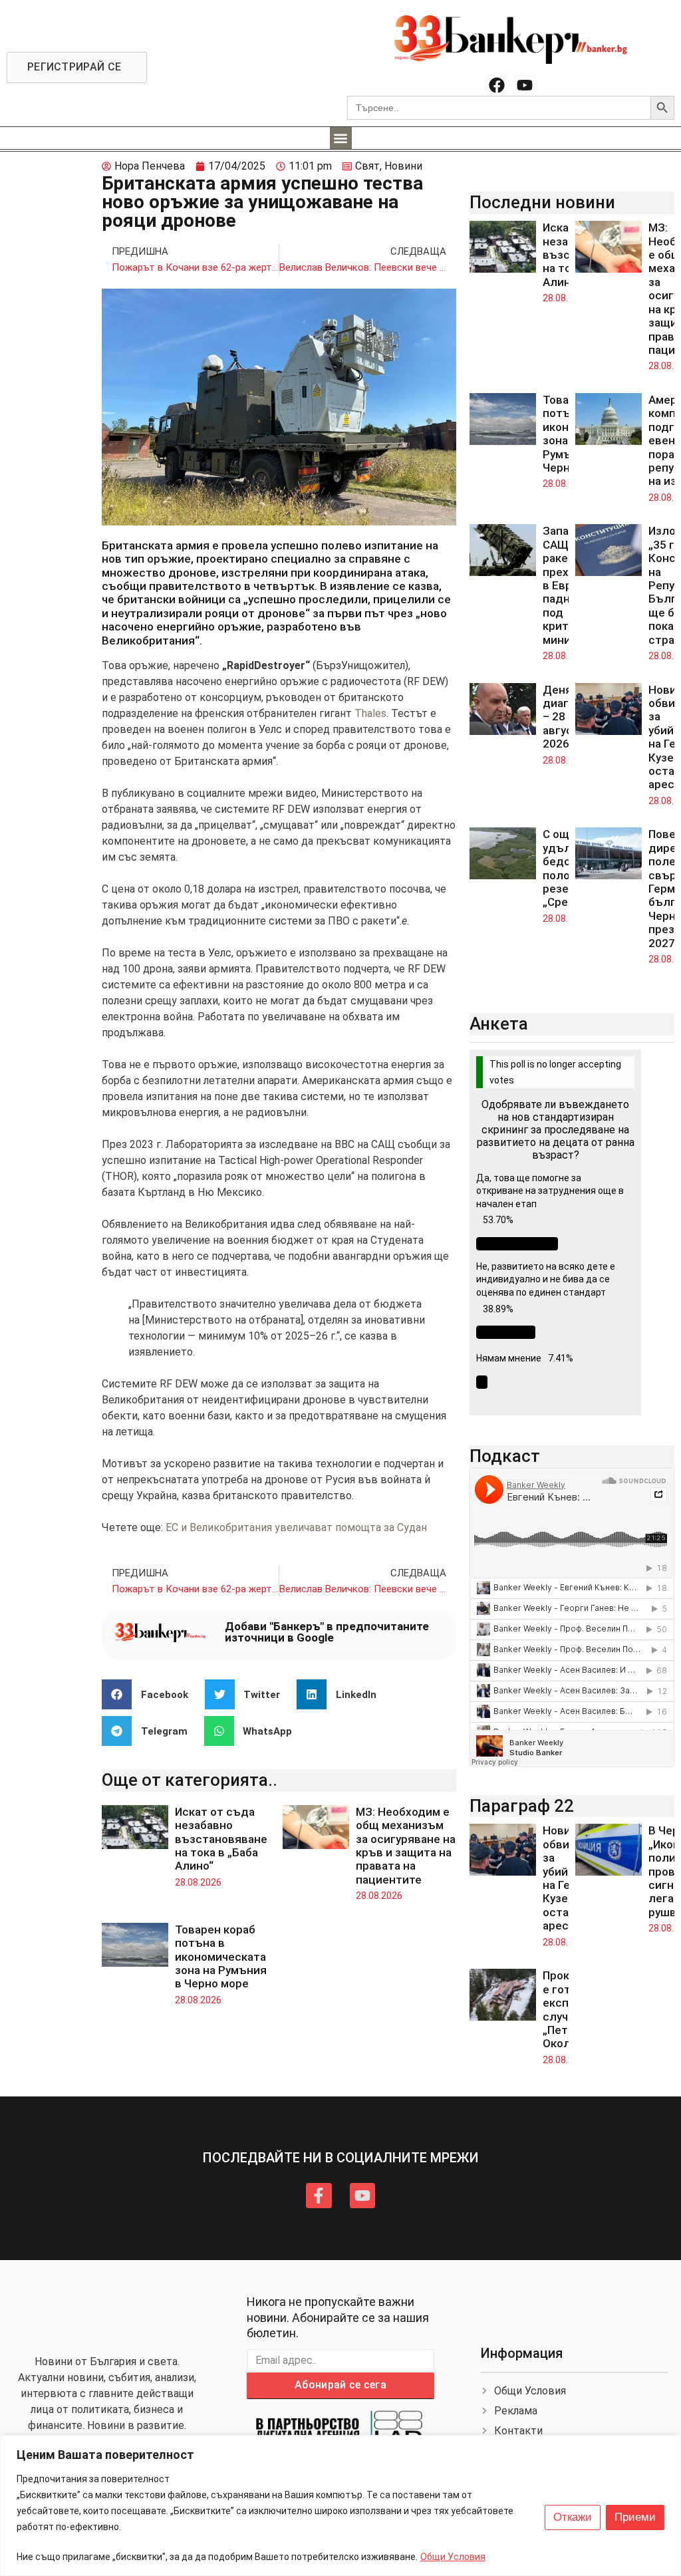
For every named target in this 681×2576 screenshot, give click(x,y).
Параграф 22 (522, 1806)
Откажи (573, 2517)
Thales (370, 713)
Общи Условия (453, 2557)
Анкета (499, 1024)
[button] (341, 138)
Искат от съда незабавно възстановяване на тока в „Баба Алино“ (221, 1839)
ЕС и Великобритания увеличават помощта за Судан (296, 1527)
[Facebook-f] (319, 2196)
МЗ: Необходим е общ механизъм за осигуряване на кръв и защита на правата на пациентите (406, 1846)
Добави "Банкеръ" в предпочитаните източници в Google (327, 1632)
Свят (367, 166)
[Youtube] (525, 85)
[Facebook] (497, 85)
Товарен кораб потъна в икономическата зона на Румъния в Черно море (221, 1957)
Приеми (635, 2517)
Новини (403, 166)
